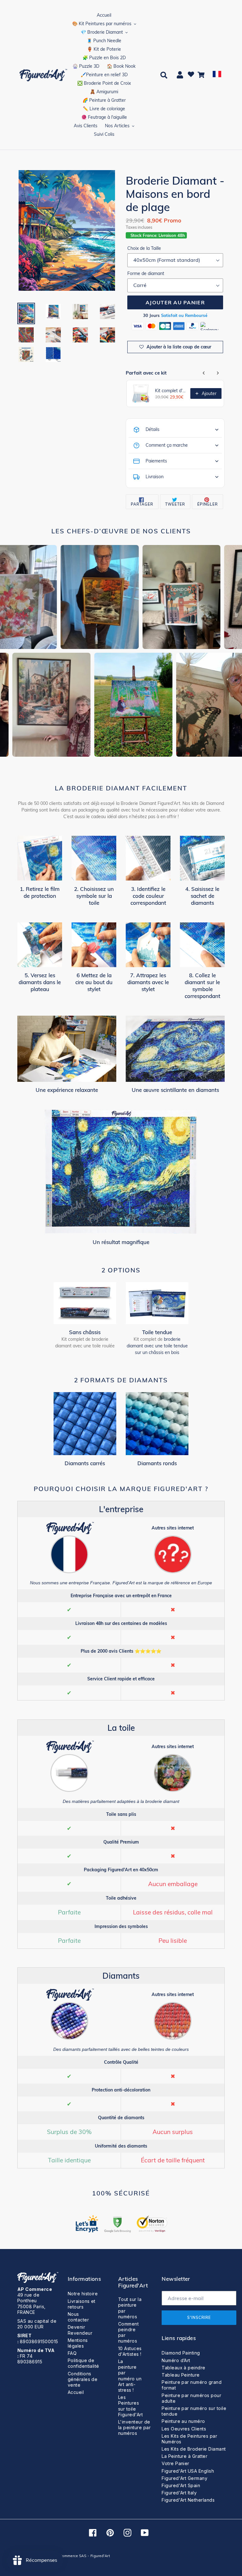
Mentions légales (78, 2343)
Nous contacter (78, 2317)
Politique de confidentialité (84, 2363)
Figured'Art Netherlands (188, 2500)
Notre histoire (83, 2294)
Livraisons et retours (82, 2304)
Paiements (156, 461)
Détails (153, 429)
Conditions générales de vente (83, 2379)
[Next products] (218, 373)
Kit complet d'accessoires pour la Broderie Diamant (171, 391)
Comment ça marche (167, 445)
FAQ (72, 2353)
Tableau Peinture (181, 2375)
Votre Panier (176, 2463)
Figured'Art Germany (184, 2478)
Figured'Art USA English (188, 2471)
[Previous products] (204, 373)
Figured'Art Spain (181, 2485)
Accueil (76, 2392)
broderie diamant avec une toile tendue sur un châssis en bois (157, 1346)
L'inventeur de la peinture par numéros (134, 2427)
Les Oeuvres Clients (184, 2429)
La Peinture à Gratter (184, 2456)
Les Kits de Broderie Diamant (194, 2449)
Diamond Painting (181, 2353)
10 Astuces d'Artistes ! (130, 2351)
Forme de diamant (146, 273)
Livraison (155, 477)
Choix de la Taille (144, 248)
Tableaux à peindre (184, 2368)
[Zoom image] (67, 231)
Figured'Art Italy (179, 2493)
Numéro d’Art (176, 2360)
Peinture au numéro (183, 2421)
